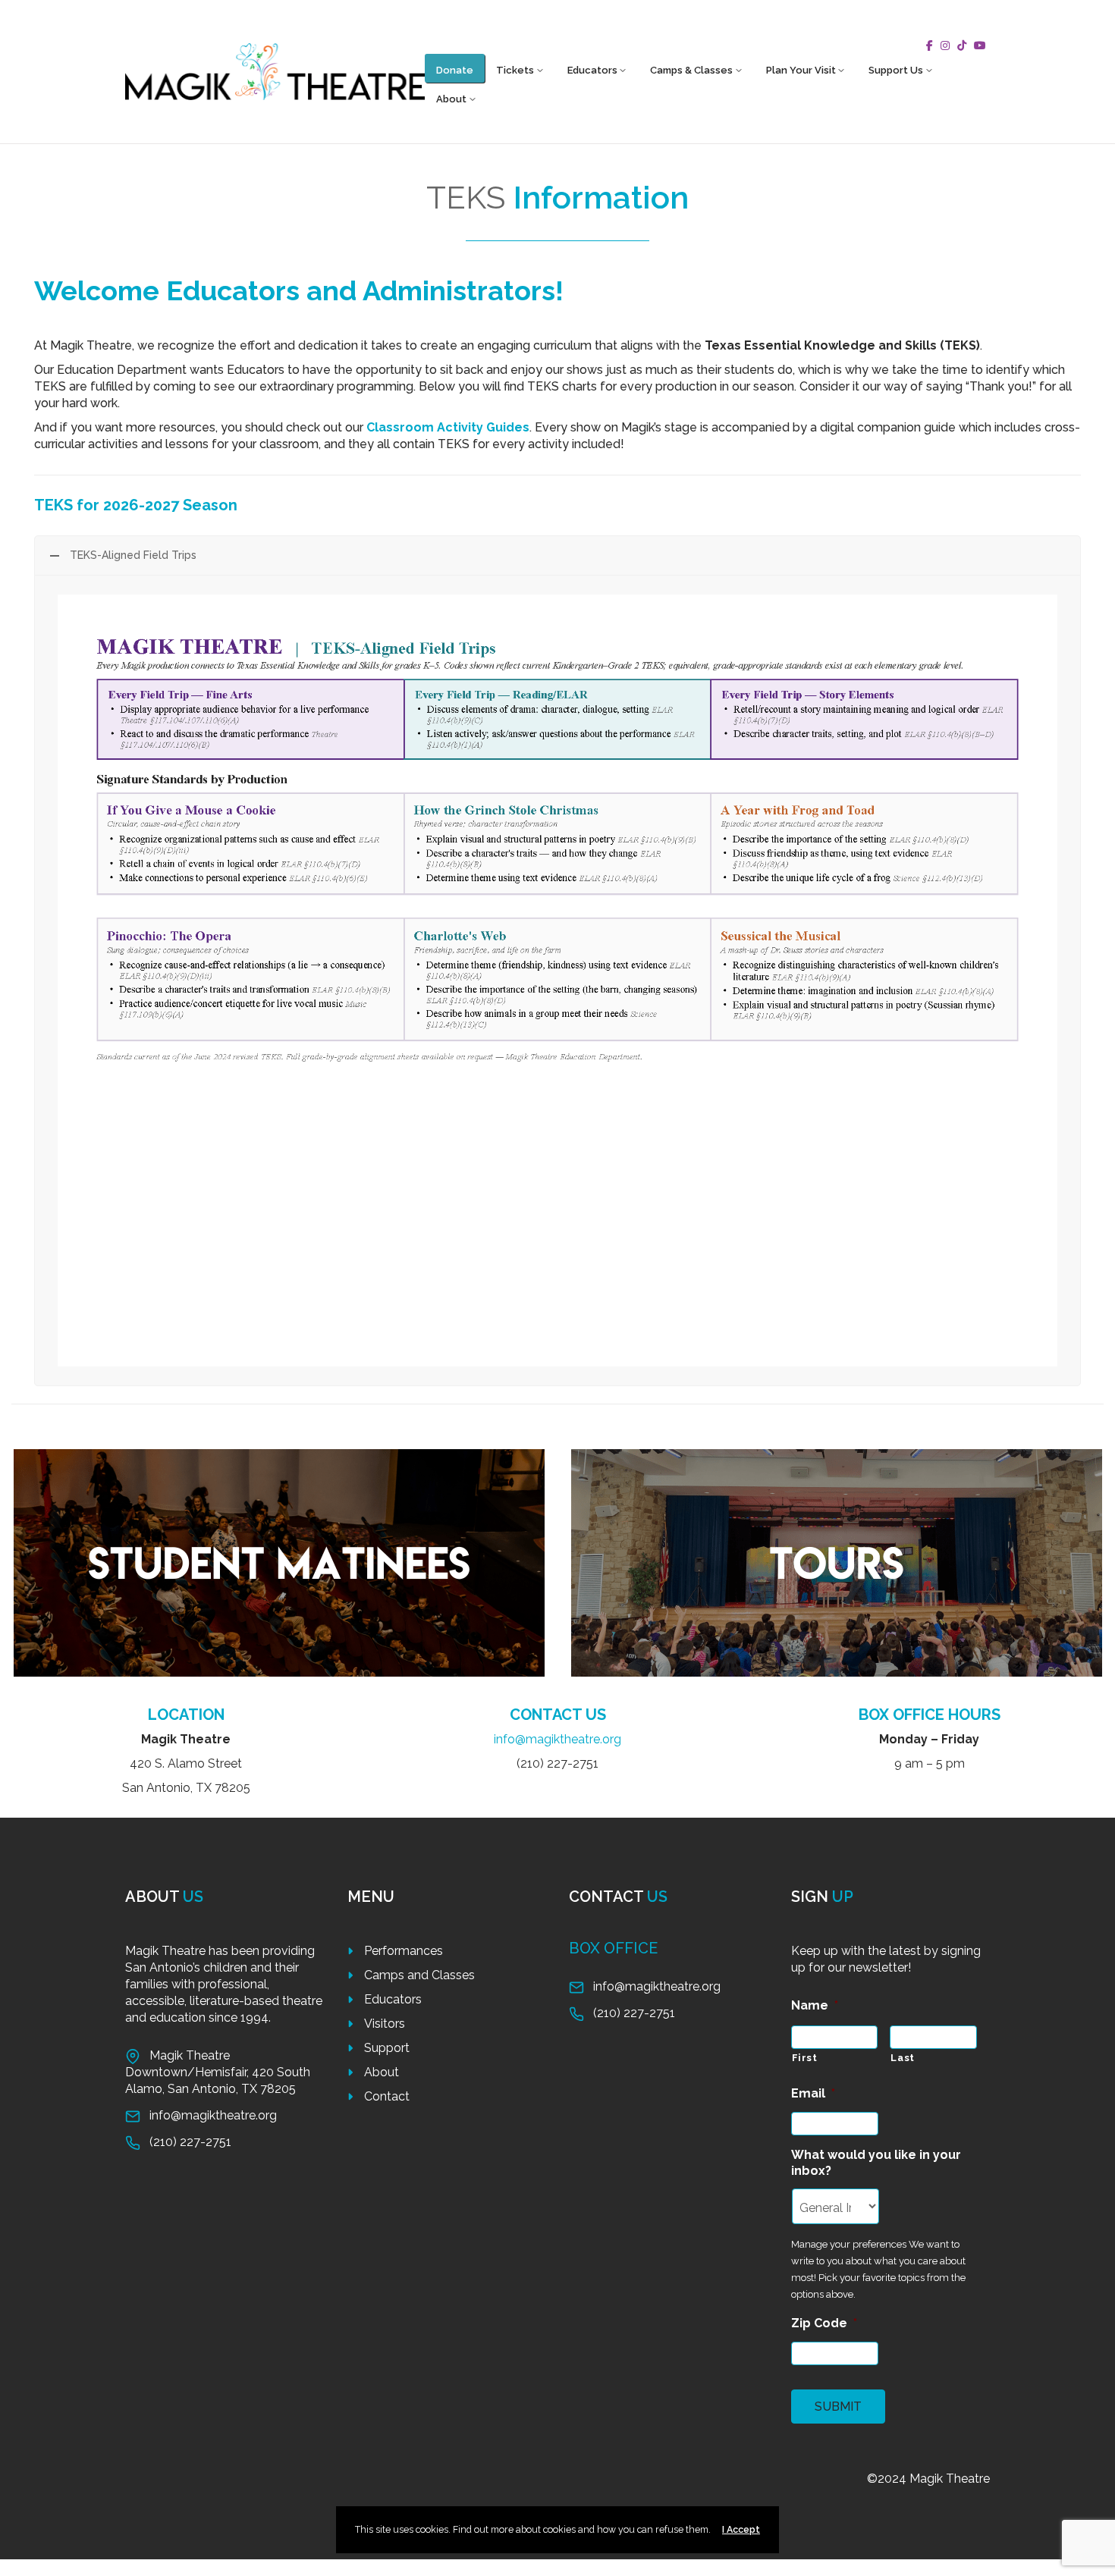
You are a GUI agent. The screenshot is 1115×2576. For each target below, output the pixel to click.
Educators (592, 70)
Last (903, 2058)
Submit (838, 2407)
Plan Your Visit (801, 70)
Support (387, 2048)
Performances (404, 1951)
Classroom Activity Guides (448, 427)
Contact (387, 2096)
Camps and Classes (419, 1975)
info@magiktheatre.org (557, 1739)
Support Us (896, 70)
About (451, 99)
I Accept (741, 2529)
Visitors (385, 2024)
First (805, 2058)
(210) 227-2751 (190, 2142)
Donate (455, 70)
